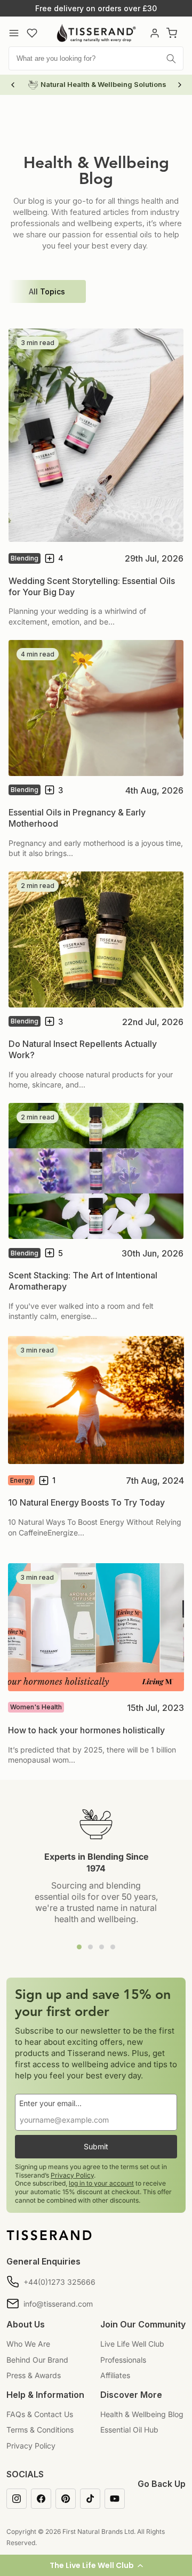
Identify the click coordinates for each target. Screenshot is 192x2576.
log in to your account (101, 2183)
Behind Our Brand (37, 2360)
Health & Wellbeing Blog (142, 2414)
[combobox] (96, 58)
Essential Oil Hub (129, 2430)
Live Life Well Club (132, 2344)
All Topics (47, 291)
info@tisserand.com (58, 2304)
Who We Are (28, 2344)
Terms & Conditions (40, 2430)
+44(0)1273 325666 (59, 2282)
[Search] (171, 59)
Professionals (123, 2360)
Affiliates (115, 2375)
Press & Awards (34, 2375)
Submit (96, 2146)
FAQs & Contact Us (40, 2414)
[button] (96, 2565)
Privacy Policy (72, 2175)
